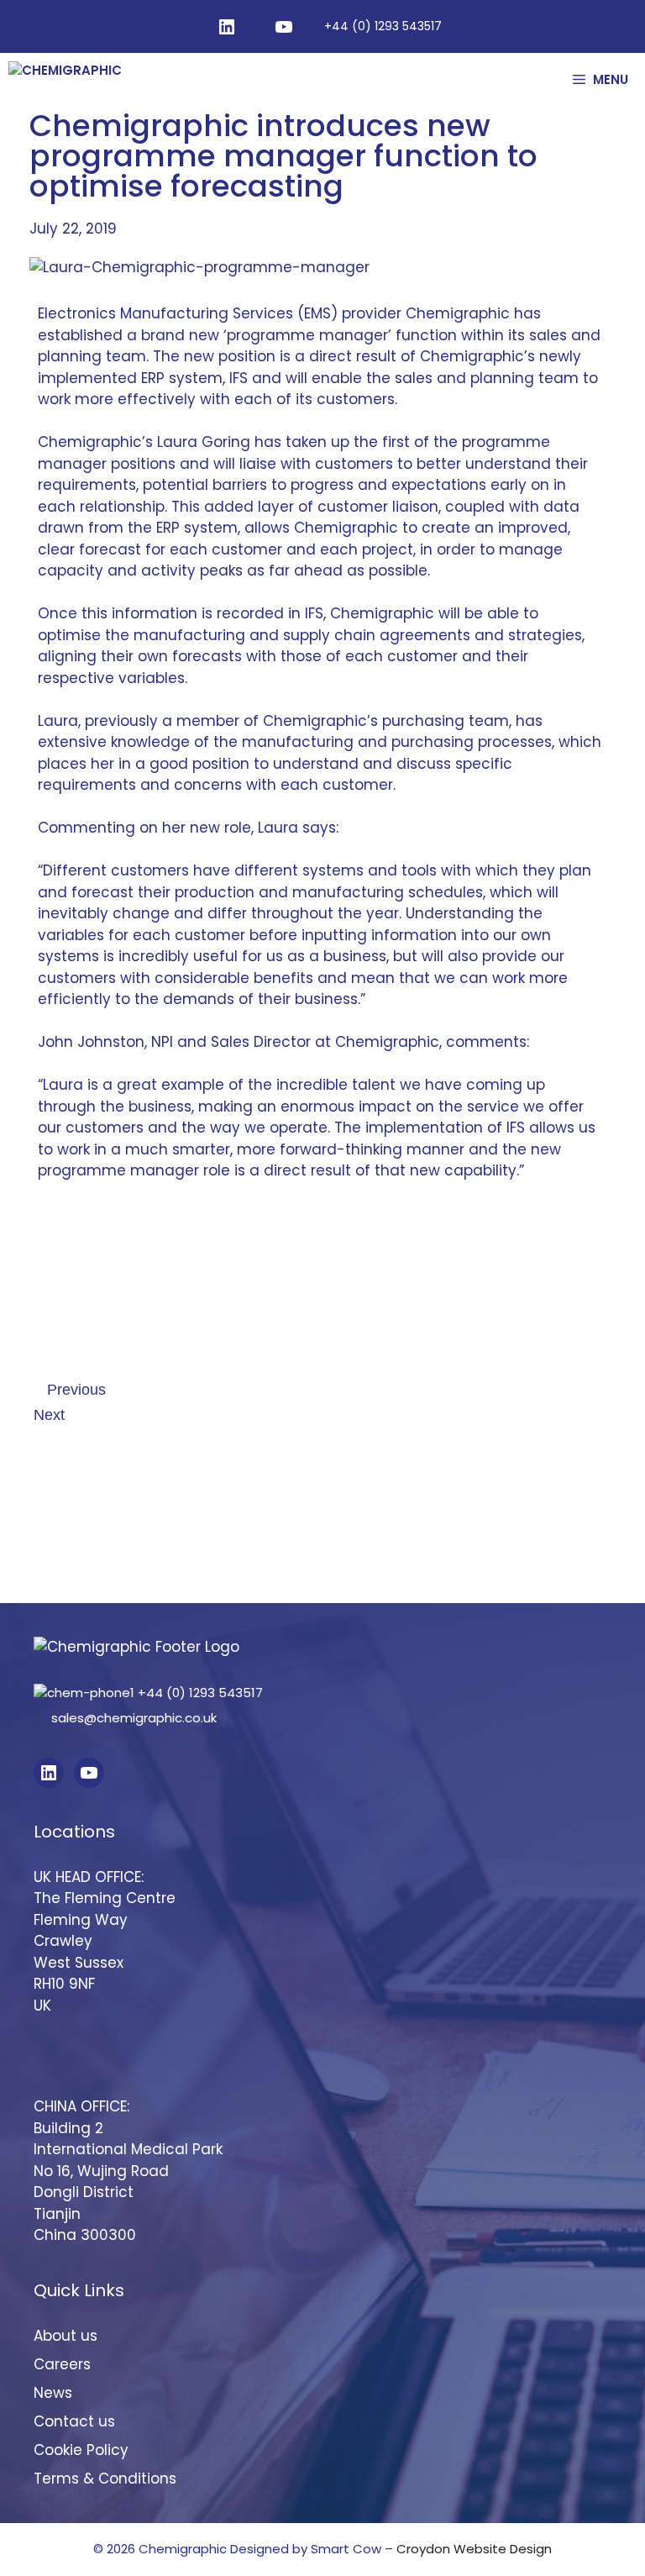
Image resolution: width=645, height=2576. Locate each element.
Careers (62, 2364)
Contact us (74, 2421)
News (53, 2393)
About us (66, 2336)
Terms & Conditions (105, 2479)
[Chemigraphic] (111, 80)
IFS (239, 378)
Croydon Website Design (474, 2549)
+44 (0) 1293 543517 (383, 26)
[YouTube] (284, 27)
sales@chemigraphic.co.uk (132, 1718)
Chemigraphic (458, 313)
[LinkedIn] (227, 27)
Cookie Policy (81, 2450)
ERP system (195, 528)
